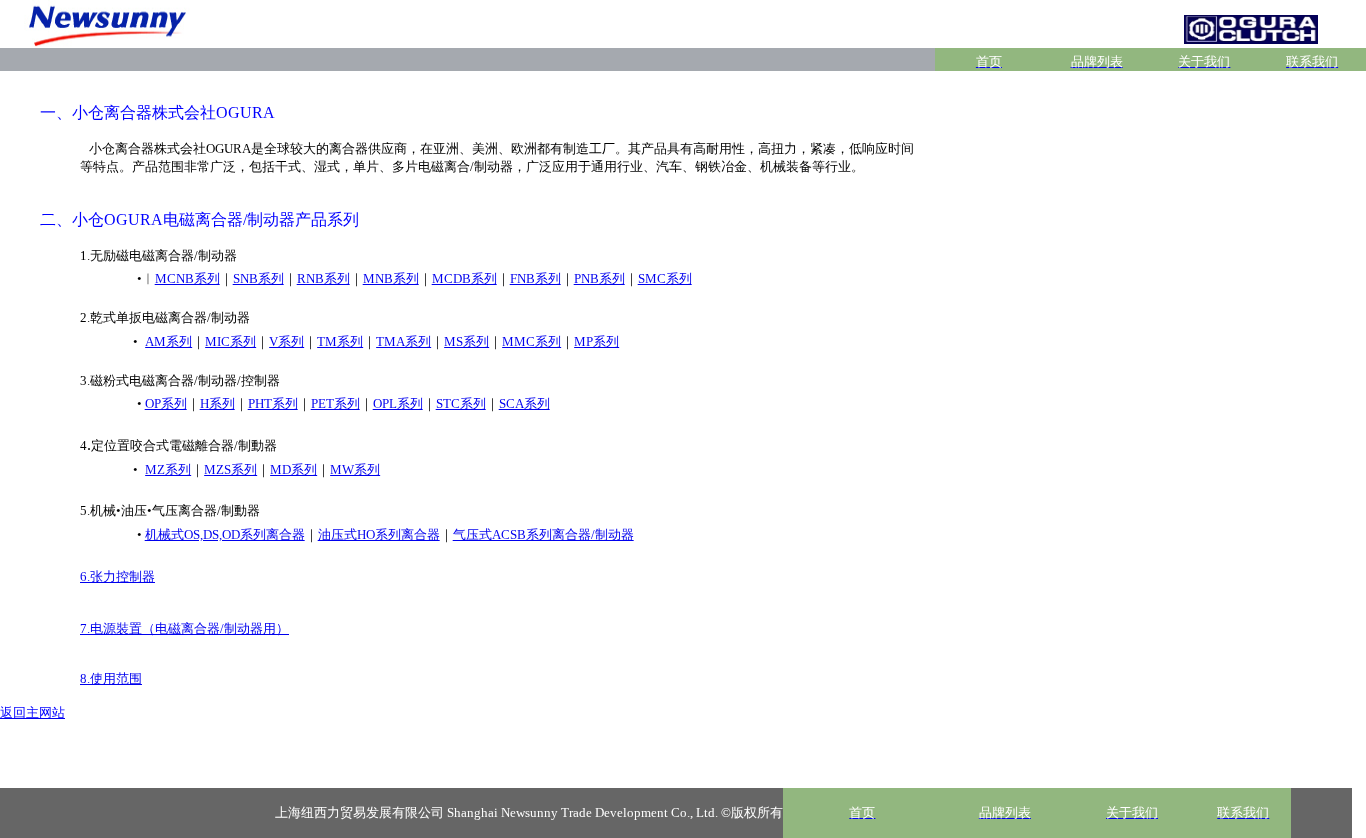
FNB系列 (535, 278)
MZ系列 (168, 469)
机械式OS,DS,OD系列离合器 (225, 534)
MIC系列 (230, 341)
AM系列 (168, 341)
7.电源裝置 (184, 628)
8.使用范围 (111, 678)
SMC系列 (665, 278)
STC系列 (461, 403)
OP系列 (166, 403)
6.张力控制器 (117, 576)
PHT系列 (273, 403)
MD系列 (293, 469)
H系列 (217, 403)
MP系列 (596, 341)
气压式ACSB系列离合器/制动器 (543, 534)
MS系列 (466, 341)
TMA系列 (403, 341)
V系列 (286, 341)
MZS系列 (230, 469)
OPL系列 (398, 403)
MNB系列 (391, 278)
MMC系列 (531, 341)
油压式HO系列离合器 (379, 534)
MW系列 (355, 469)
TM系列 (340, 341)
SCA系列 (524, 403)
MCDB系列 (464, 278)
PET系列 (335, 403)
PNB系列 (599, 278)
